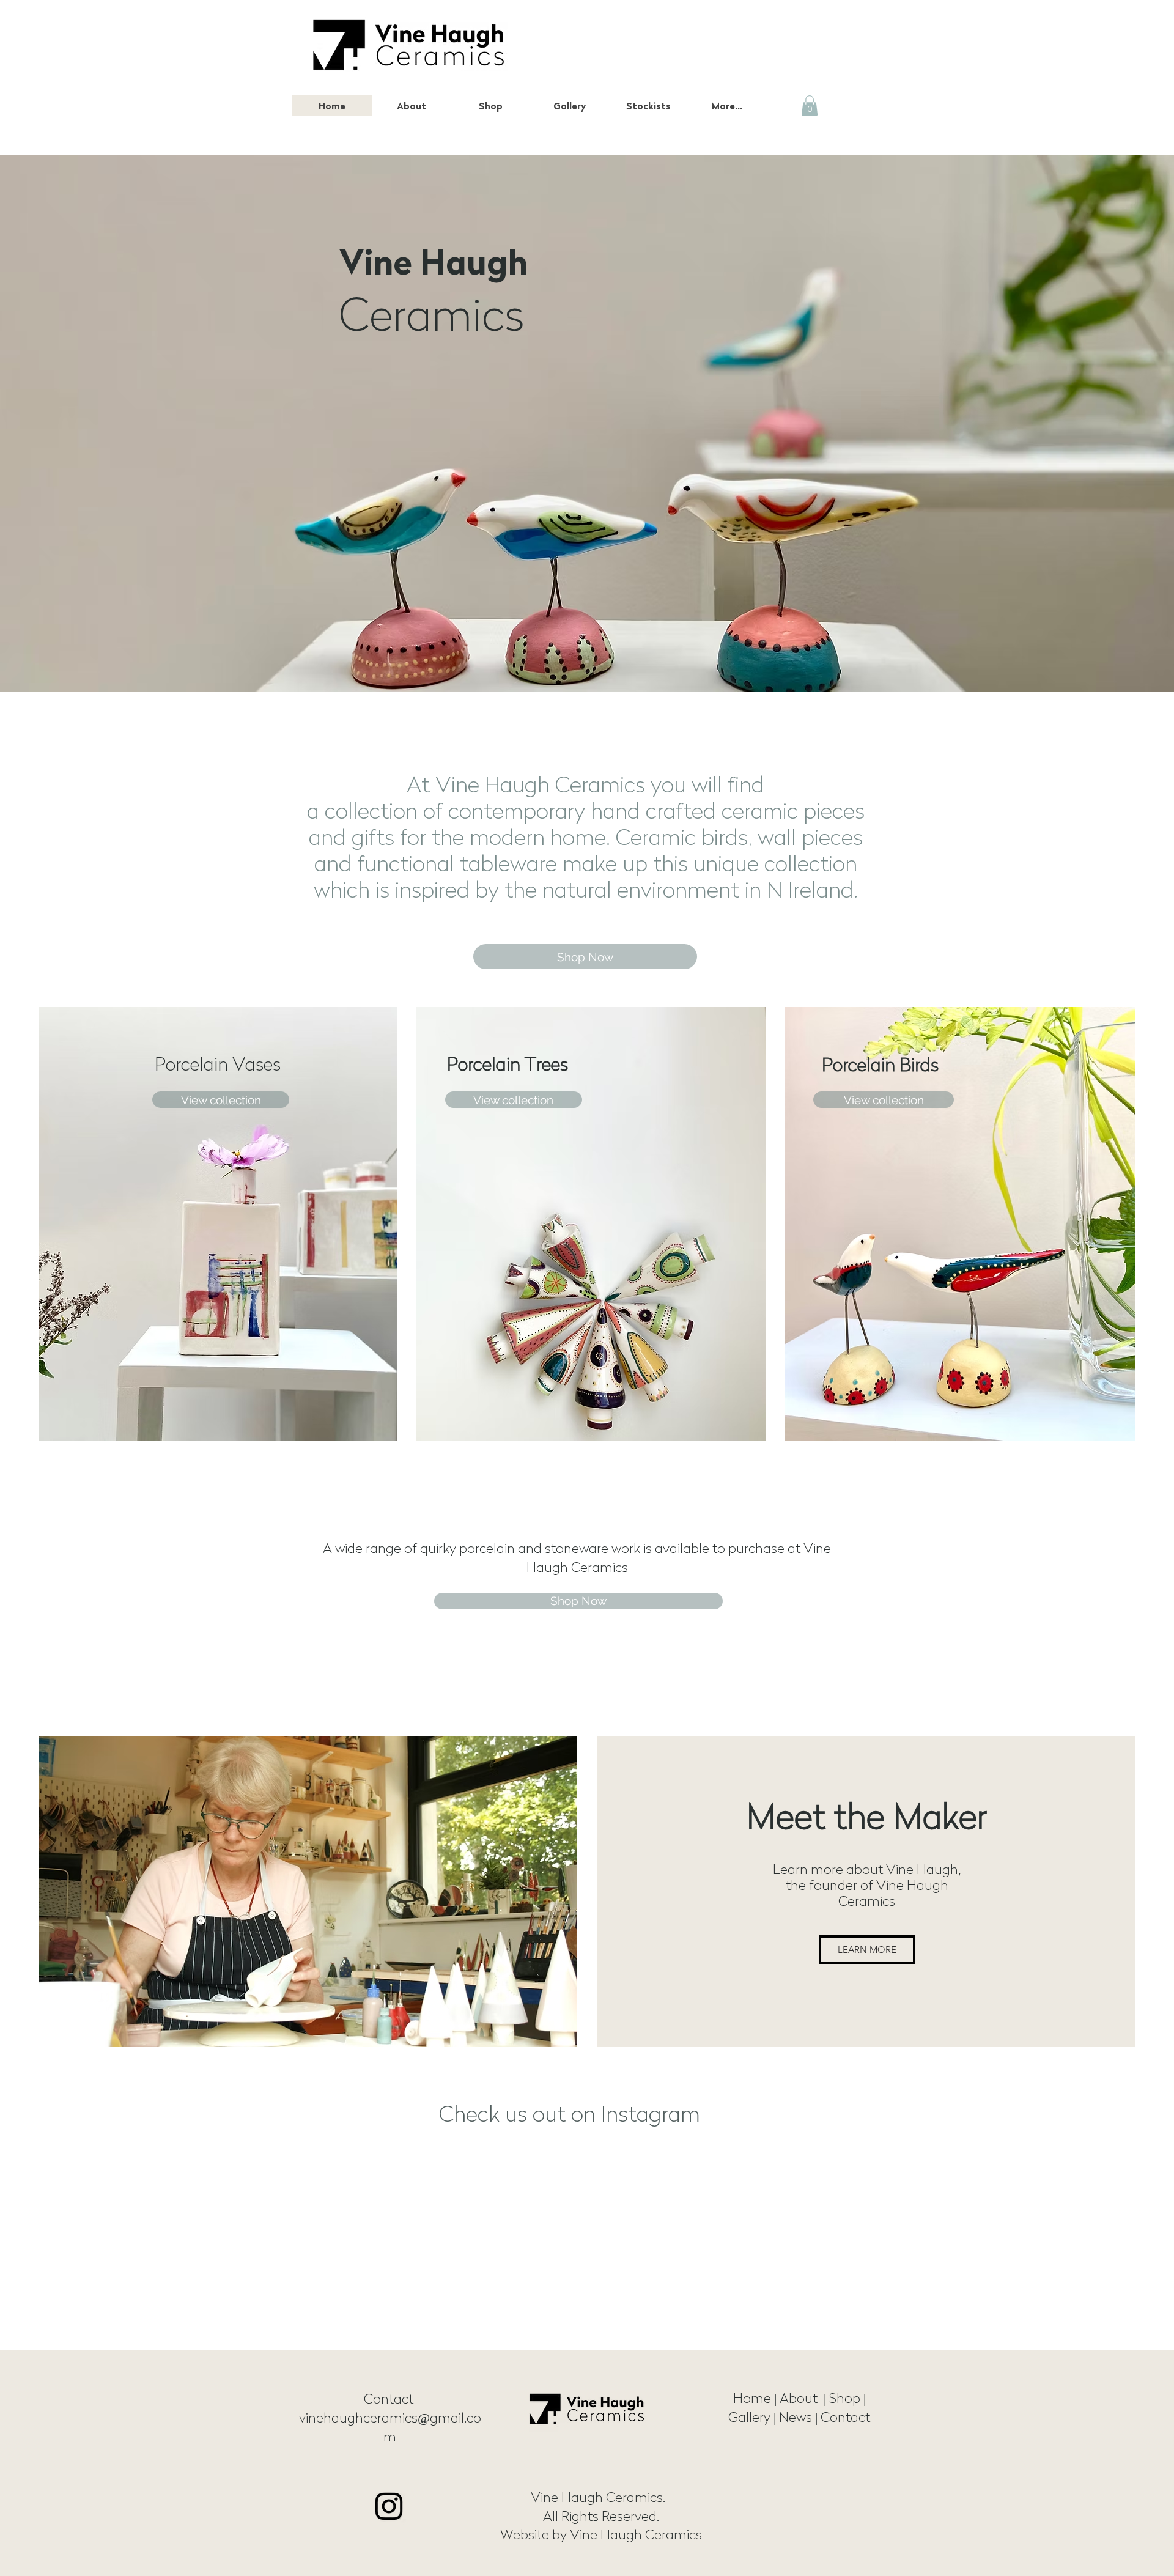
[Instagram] (389, 2506)
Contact (390, 2399)
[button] (490, 106)
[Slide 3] (587, 662)
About (802, 2398)
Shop (845, 2398)
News (796, 2417)
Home (752, 2398)
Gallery (751, 2417)
